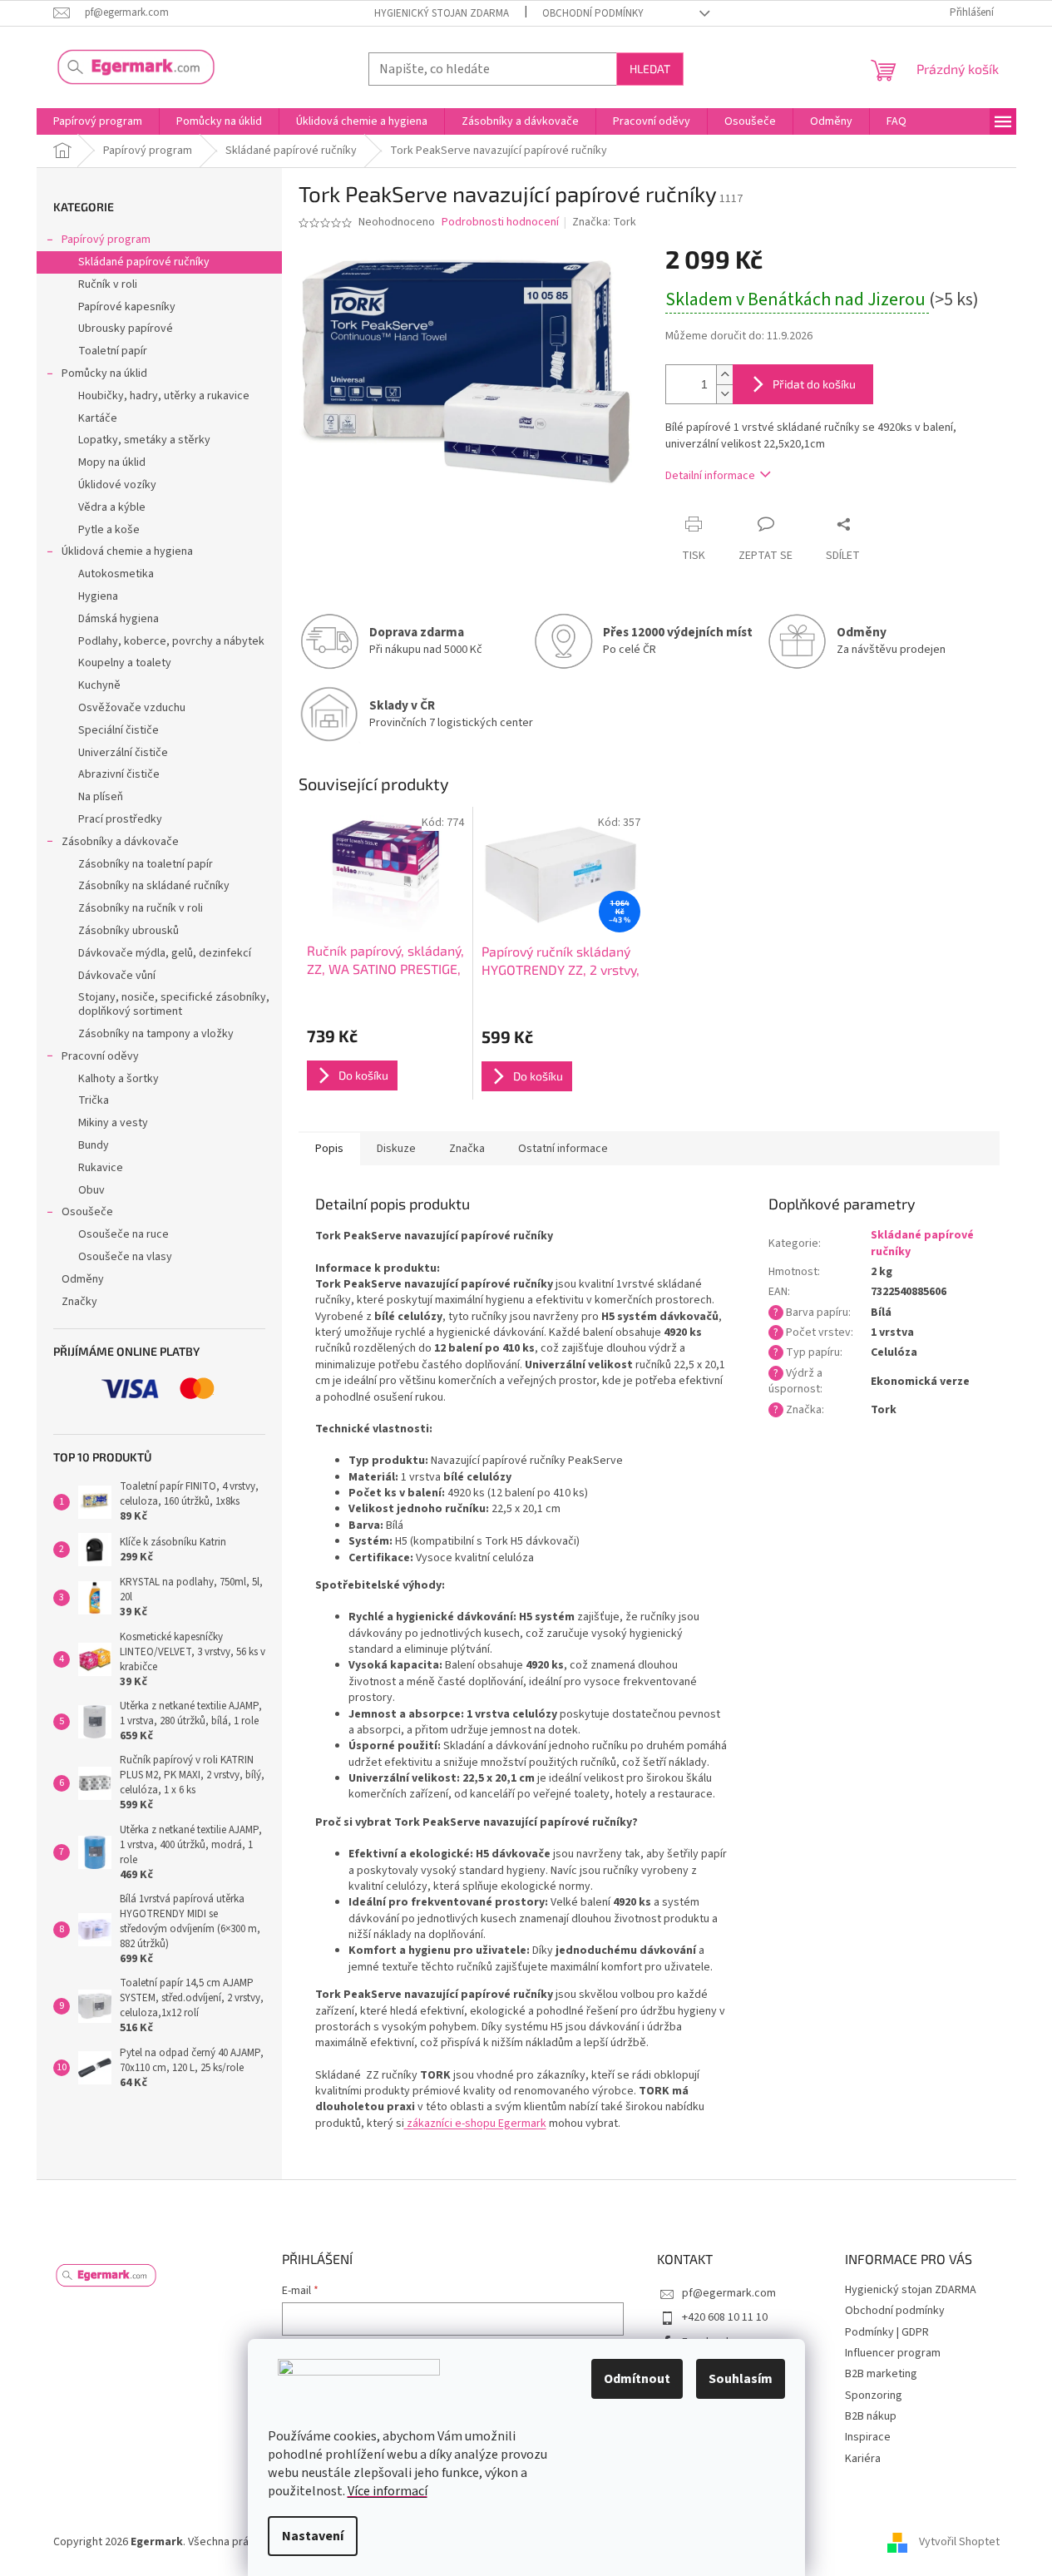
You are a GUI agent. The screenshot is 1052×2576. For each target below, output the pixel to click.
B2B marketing (881, 2374)
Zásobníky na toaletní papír (146, 864)
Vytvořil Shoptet (959, 2542)
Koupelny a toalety (125, 663)
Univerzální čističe (123, 753)
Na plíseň (101, 797)
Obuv (91, 1190)
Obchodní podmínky (593, 13)
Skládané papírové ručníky (144, 262)
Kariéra (863, 2459)
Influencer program (893, 2353)
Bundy (94, 1145)
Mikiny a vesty (113, 1123)
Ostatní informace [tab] (563, 1149)
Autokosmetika (116, 574)
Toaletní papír (113, 351)
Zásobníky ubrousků (128, 931)
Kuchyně (99, 685)
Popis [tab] (329, 1149)
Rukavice (101, 1168)
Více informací (388, 2491)
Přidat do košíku (814, 384)
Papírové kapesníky (127, 307)
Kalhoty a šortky (119, 1079)
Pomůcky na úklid (104, 373)
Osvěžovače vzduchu (132, 708)
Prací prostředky (120, 819)
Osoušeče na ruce (123, 1234)
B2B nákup (871, 2416)
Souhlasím (741, 2379)
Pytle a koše (109, 530)
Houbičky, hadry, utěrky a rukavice (164, 396)
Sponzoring (874, 2396)
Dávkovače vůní (117, 976)
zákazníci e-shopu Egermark (477, 2124)
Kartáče (98, 418)
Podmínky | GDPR (887, 2332)
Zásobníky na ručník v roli (141, 908)
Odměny (83, 1279)
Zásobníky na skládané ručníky (154, 886)
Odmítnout (637, 2379)
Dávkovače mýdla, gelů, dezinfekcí (165, 953)
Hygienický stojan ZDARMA (442, 13)
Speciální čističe (119, 730)
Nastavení (313, 2536)
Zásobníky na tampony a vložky (156, 1034)
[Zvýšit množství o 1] (724, 375)
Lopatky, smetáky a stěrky (144, 440)
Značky (79, 1302)
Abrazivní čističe (119, 774)
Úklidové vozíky (117, 485)
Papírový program (106, 240)
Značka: (604, 222)
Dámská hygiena (119, 619)
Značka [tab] (467, 1149)
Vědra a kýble (112, 507)
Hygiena (98, 596)
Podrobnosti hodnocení (500, 222)
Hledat (650, 69)
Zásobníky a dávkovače (120, 842)
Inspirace (868, 2437)
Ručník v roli (108, 284)
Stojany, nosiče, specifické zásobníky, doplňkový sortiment (174, 1004)
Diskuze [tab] (396, 1149)
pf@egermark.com (729, 2293)
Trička (94, 1100)
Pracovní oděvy (100, 1056)
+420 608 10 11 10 (725, 2317)
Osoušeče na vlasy (125, 1257)
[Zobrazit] (405, 2124)
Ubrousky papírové (126, 329)
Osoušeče (87, 1212)
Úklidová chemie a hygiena (127, 551)
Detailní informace (710, 476)
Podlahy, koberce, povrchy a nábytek (171, 641)
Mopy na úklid (112, 462)
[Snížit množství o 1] (724, 394)
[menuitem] (98, 121)
